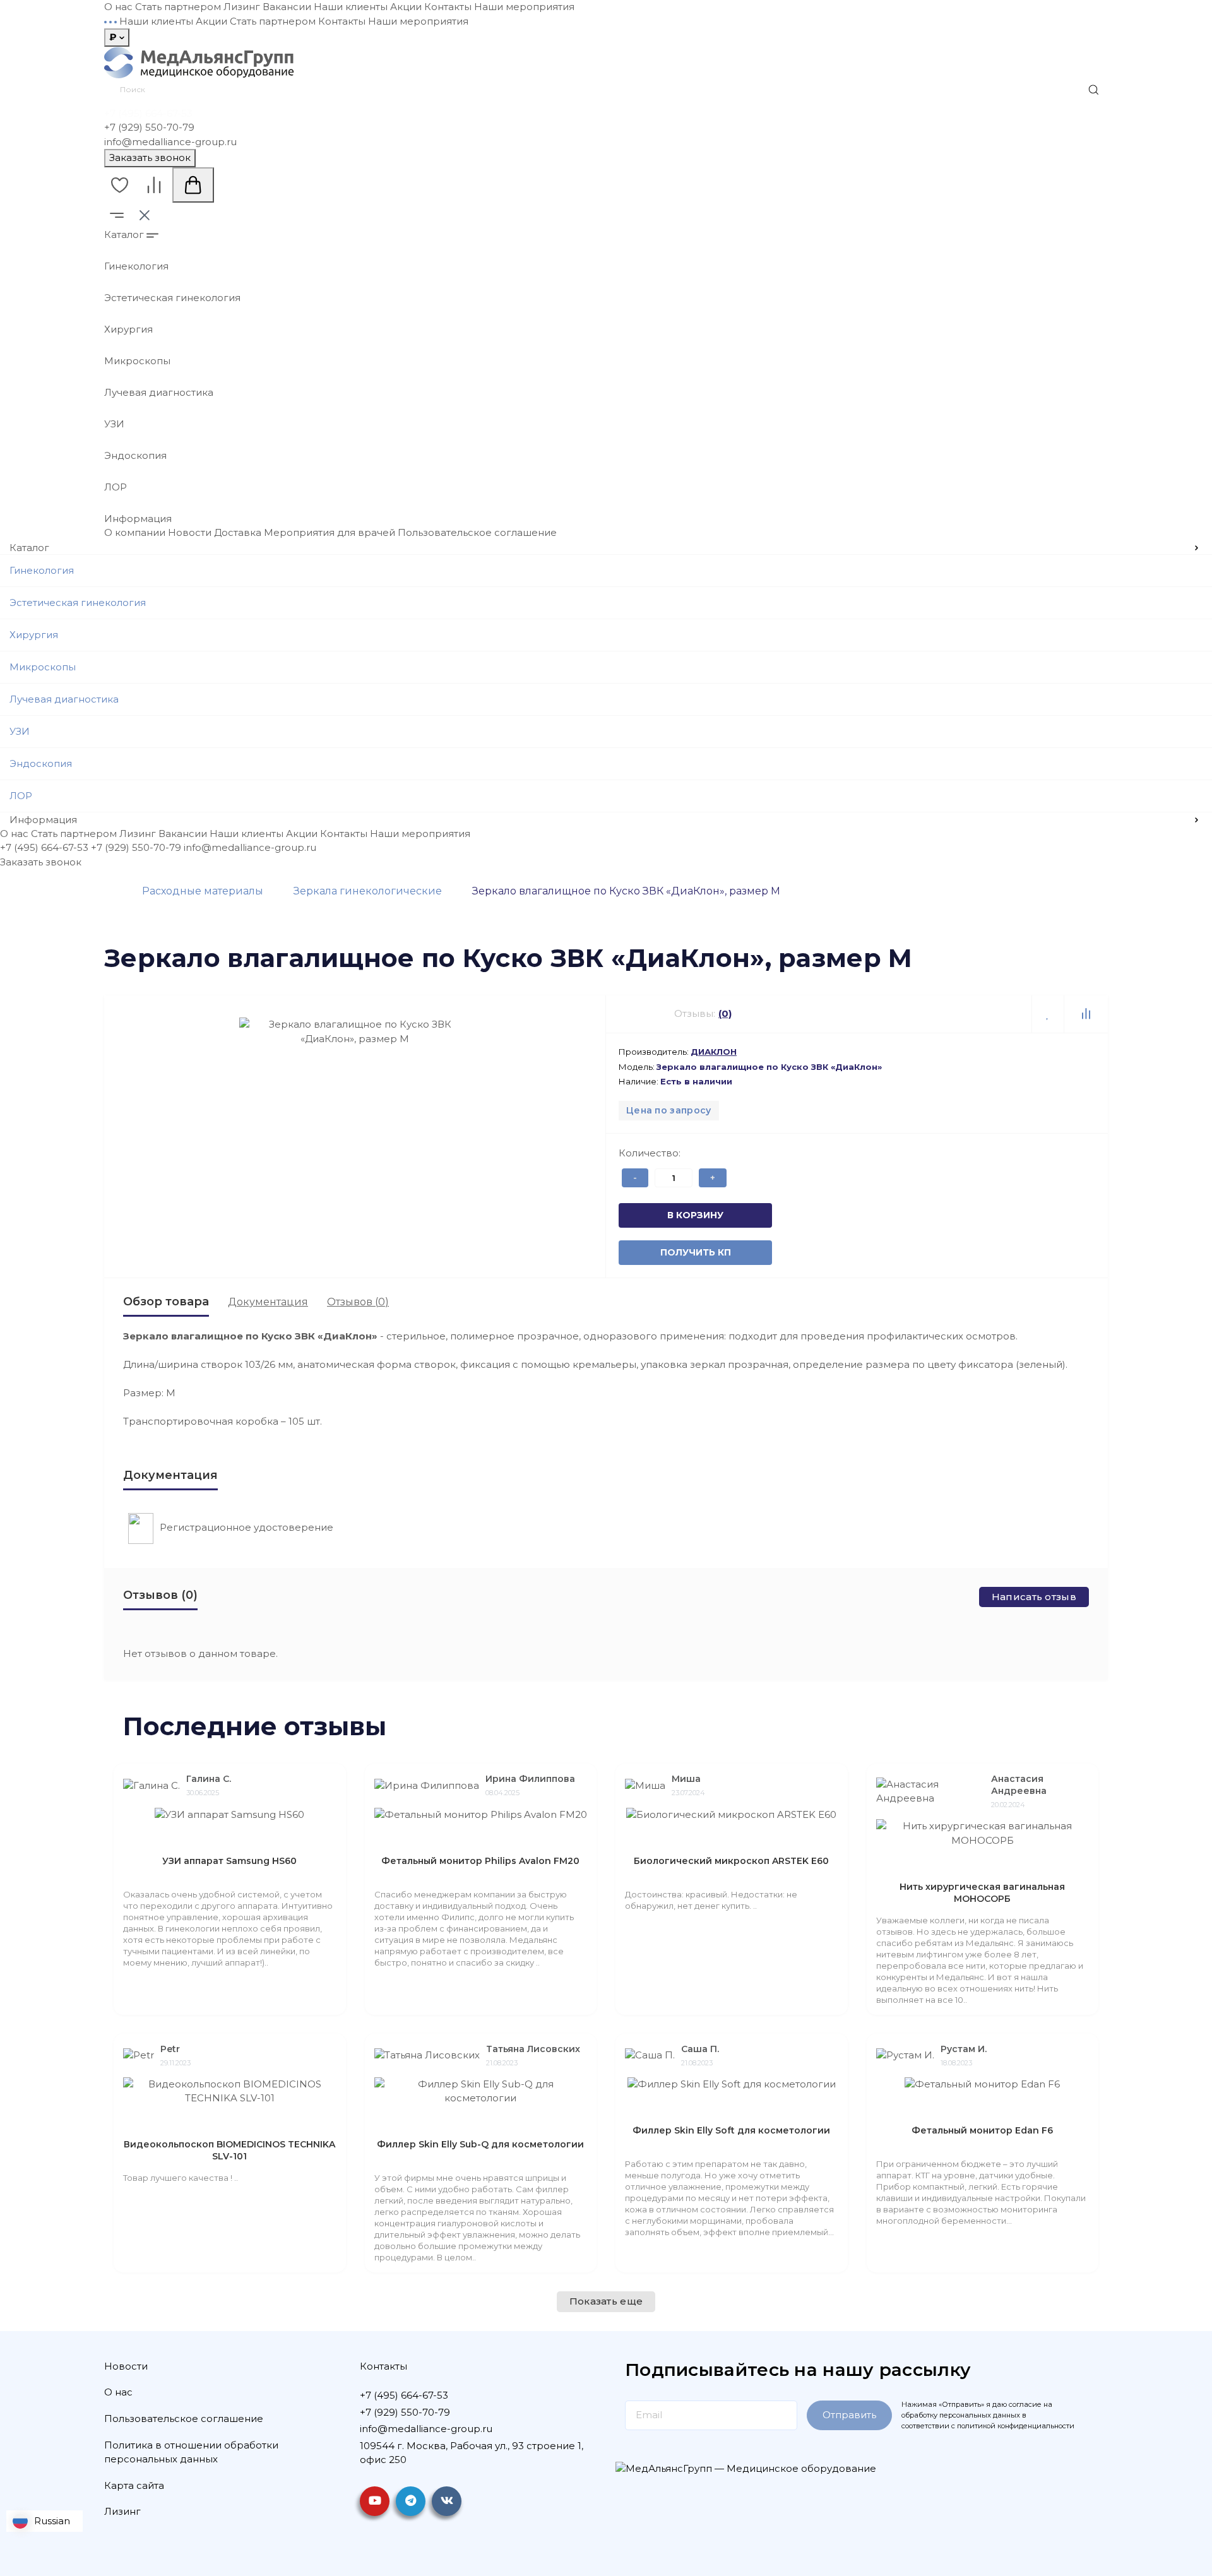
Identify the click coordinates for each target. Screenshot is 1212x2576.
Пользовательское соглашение (477, 532)
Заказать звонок (150, 157)
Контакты (448, 7)
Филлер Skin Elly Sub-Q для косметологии (480, 2144)
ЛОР (116, 487)
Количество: (650, 1153)
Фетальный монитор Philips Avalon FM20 (480, 1861)
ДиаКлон (714, 1052)
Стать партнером (178, 7)
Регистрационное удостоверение (247, 1527)
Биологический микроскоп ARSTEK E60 (731, 1861)
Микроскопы (137, 361)
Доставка (238, 532)
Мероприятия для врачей (330, 532)
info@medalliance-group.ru (170, 142)
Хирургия (128, 329)
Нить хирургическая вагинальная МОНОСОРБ (982, 1893)
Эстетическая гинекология (172, 298)
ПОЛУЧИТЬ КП (674, 1252)
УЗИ (114, 424)
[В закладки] (1048, 1014)
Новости (190, 532)
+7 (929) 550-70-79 (149, 127)
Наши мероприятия (524, 7)
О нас (118, 7)
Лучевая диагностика (159, 392)
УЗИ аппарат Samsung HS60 (229, 1861)
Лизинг (242, 7)
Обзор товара (166, 1302)
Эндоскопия (135, 455)
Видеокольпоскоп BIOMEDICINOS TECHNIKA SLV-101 (229, 2150)
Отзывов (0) (358, 1302)
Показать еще (606, 2301)
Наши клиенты (351, 7)
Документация (268, 1302)
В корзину (674, 1215)
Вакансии (287, 7)
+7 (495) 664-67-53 (148, 113)
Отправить (849, 2415)
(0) (725, 1013)
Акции (406, 7)
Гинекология (136, 266)
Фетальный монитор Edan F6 (982, 2130)
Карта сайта (134, 2485)
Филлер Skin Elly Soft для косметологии (731, 2130)
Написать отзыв (1034, 1597)
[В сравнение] (1086, 1014)
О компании (135, 532)
